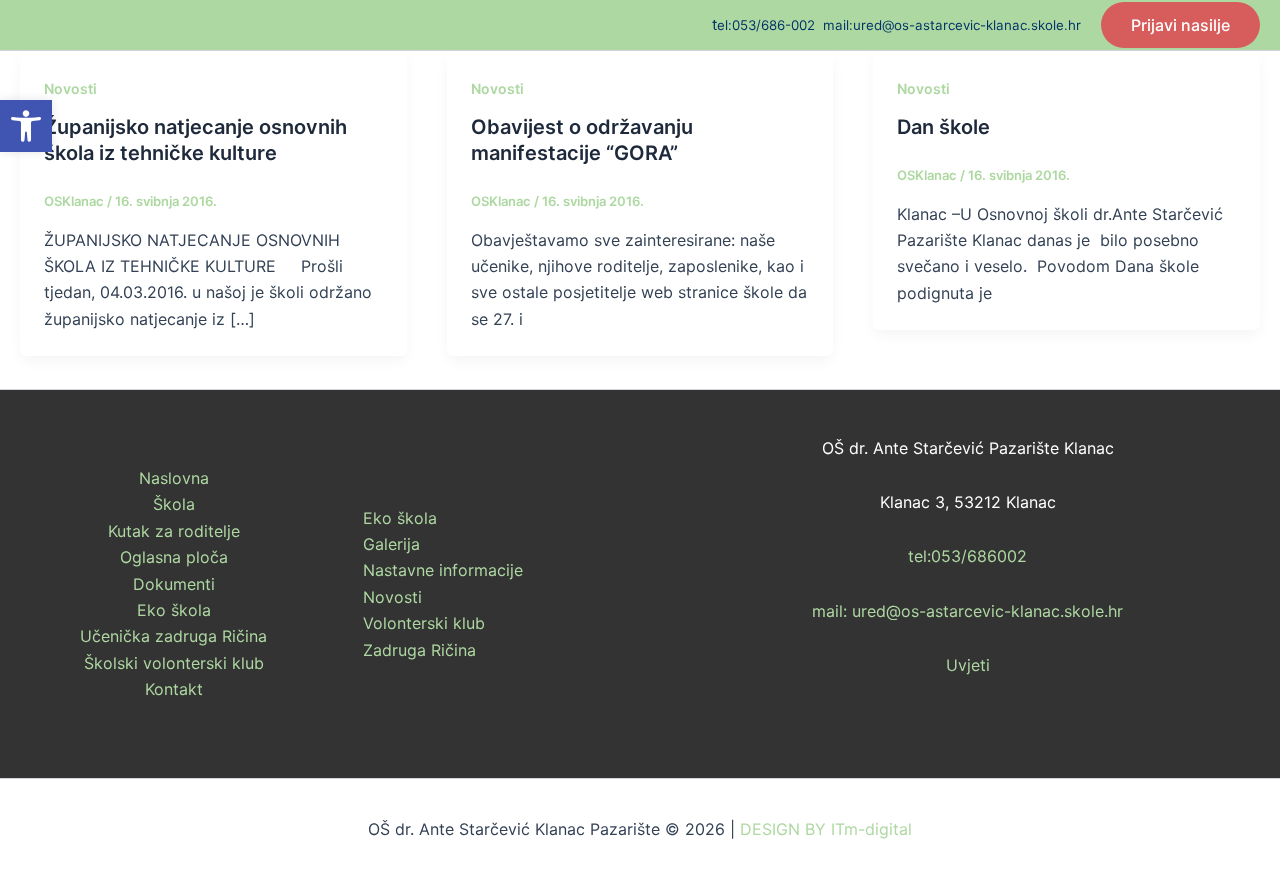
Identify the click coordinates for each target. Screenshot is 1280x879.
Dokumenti (174, 584)
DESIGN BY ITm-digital (826, 829)
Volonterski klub (424, 623)
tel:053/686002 (967, 556)
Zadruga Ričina (419, 650)
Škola (174, 504)
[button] (26, 126)
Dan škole (943, 127)
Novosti (70, 88)
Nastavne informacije (443, 570)
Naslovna (174, 478)
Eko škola (174, 610)
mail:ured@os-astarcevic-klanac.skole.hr (952, 25)
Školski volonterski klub (174, 663)
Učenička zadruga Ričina (173, 636)
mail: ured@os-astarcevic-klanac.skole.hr (967, 611)
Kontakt (174, 689)
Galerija (391, 544)
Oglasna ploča (174, 557)
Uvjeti (968, 665)
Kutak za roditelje (174, 531)
